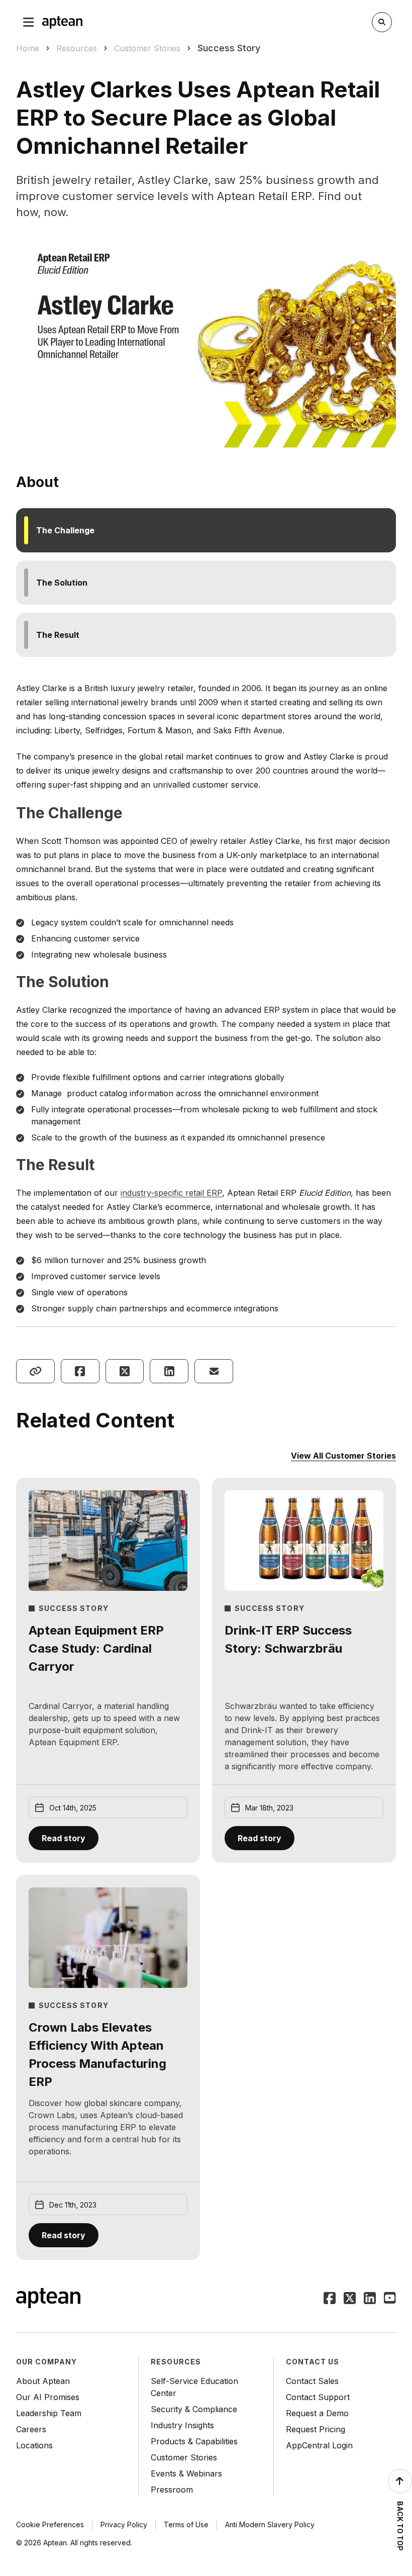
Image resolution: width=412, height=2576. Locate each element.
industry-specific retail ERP (171, 1193)
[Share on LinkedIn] (169, 1371)
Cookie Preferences (50, 2524)
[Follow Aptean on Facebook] (330, 2299)
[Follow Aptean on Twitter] (350, 2299)
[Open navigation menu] (29, 22)
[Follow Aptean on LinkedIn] (370, 2299)
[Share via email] (214, 1371)
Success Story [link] (229, 48)
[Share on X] (125, 1371)
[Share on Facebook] (80, 1371)
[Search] (382, 22)
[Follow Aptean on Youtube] (390, 2299)
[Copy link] (35, 1371)
